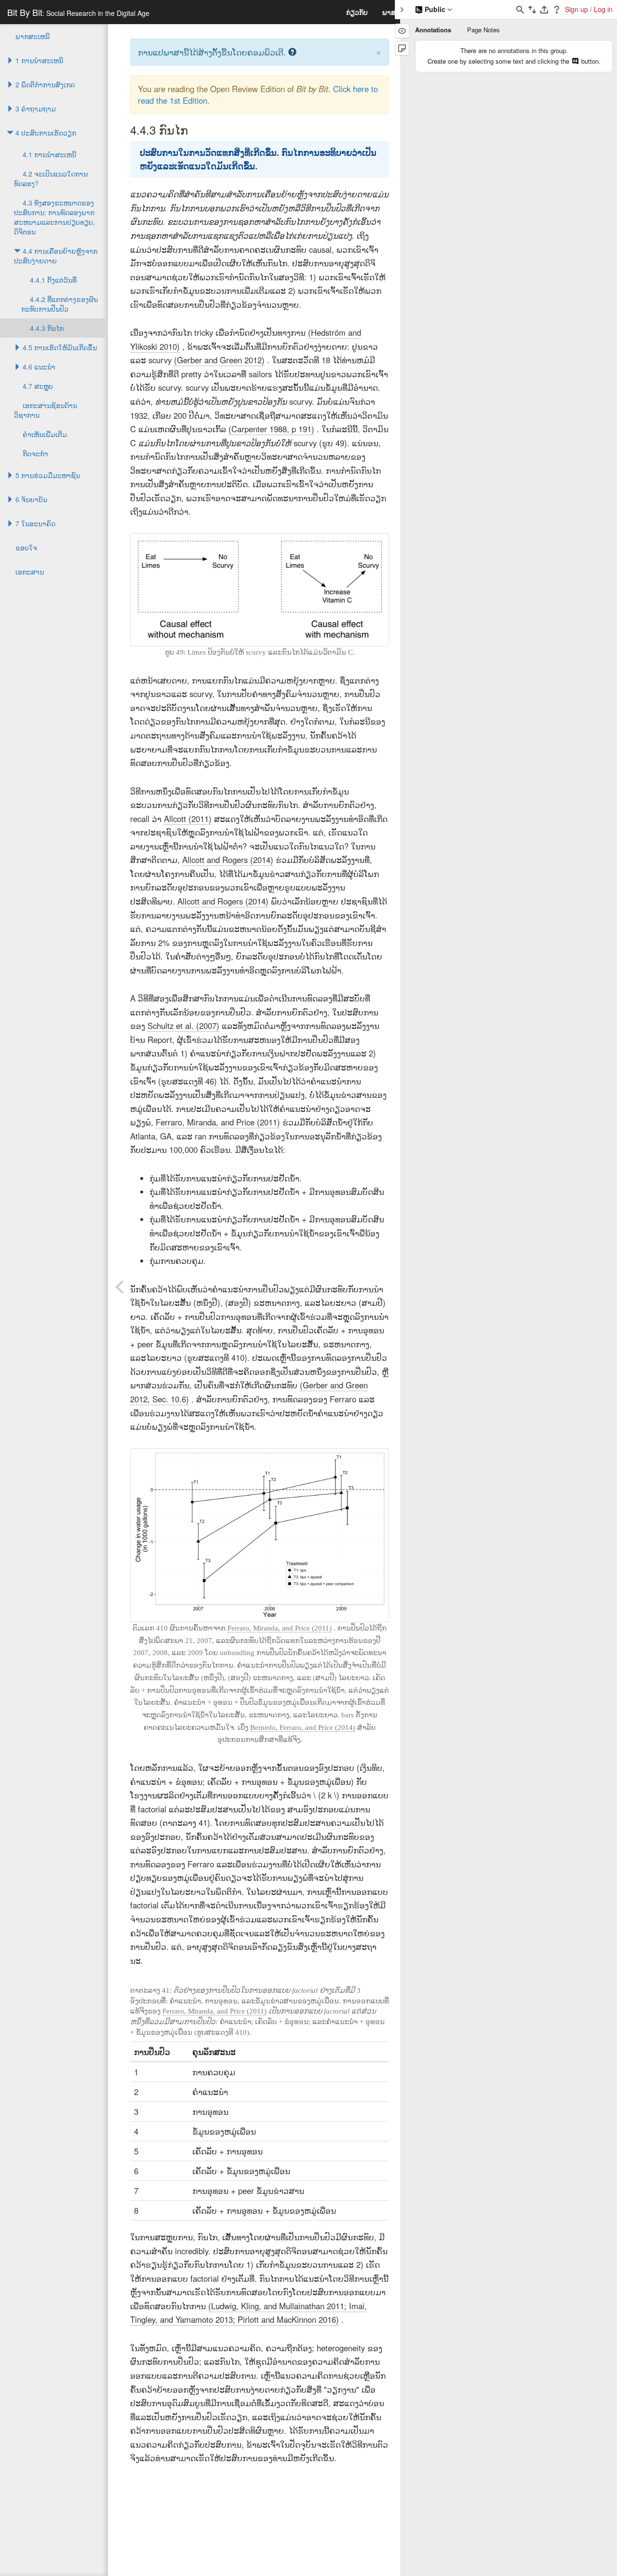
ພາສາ (391, 12)
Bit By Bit (78, 12)
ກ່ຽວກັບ (357, 12)
